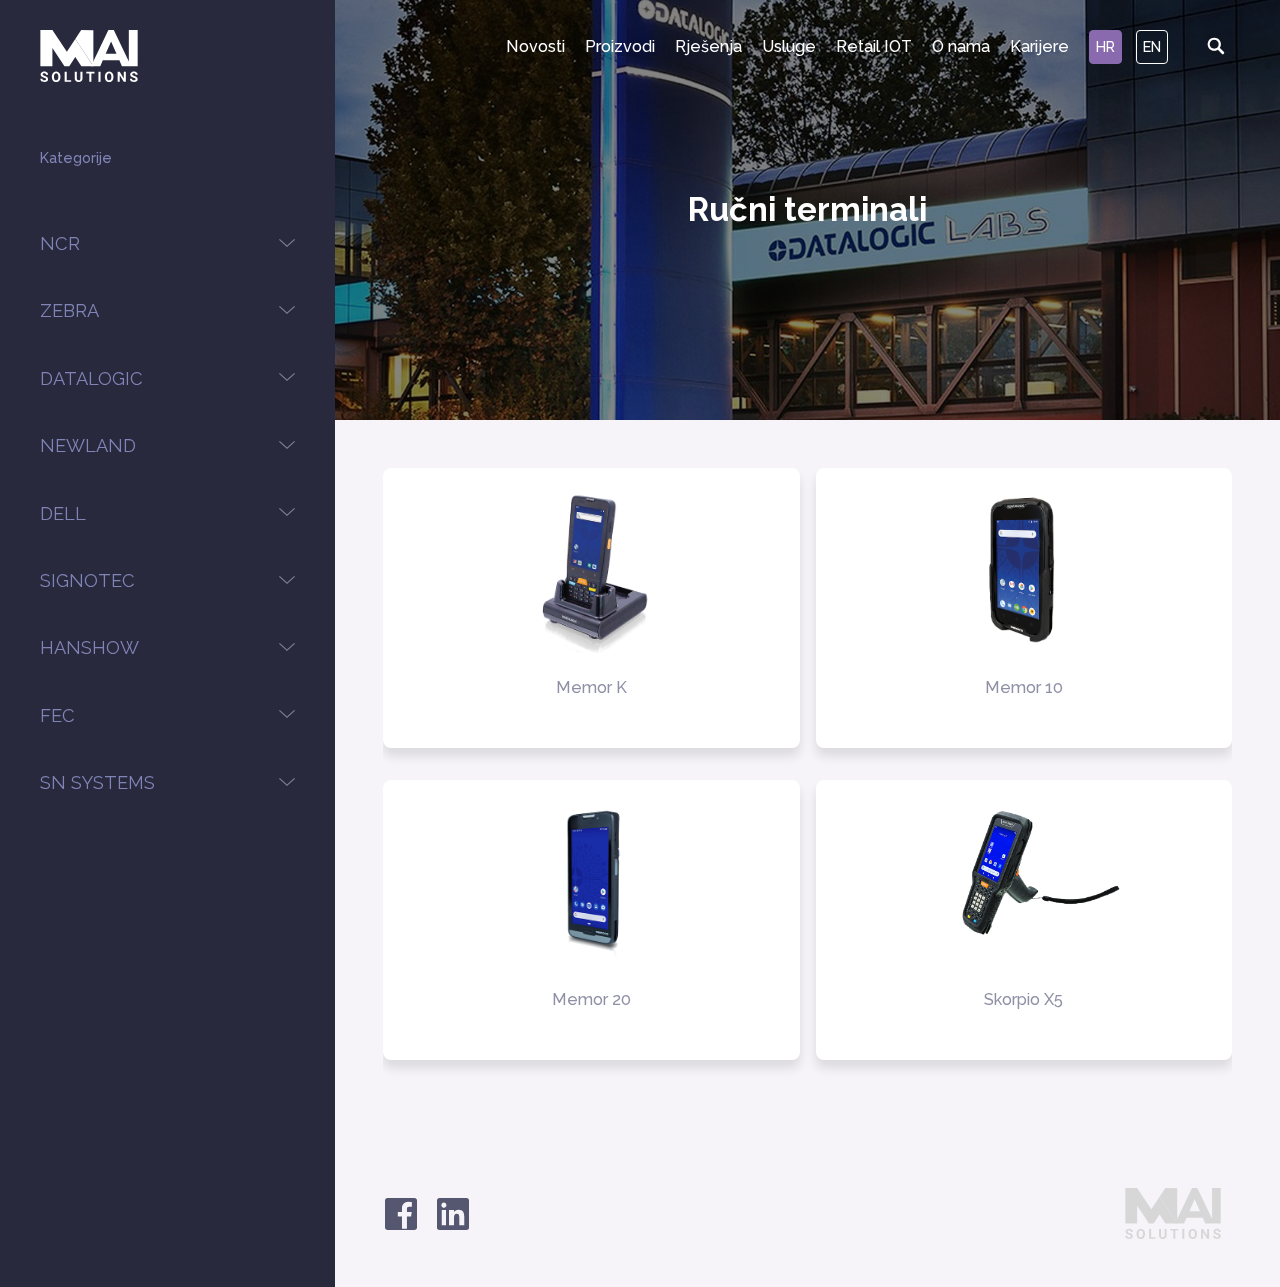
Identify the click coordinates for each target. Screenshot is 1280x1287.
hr (1105, 46)
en (1152, 46)
